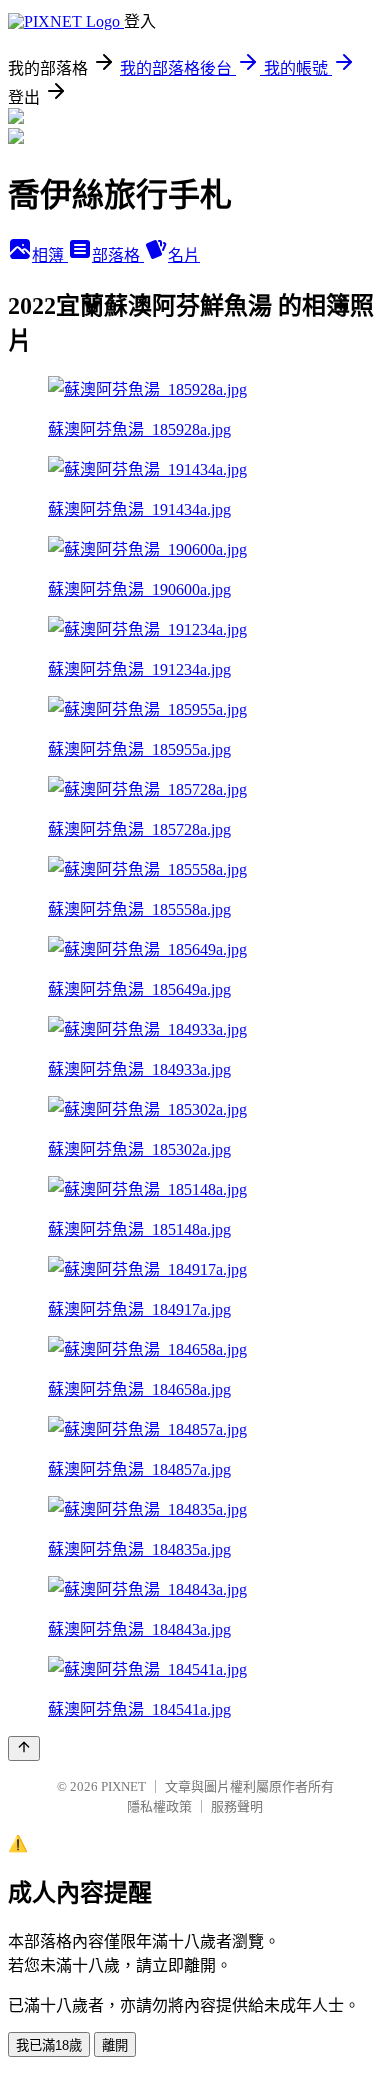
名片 (184, 255)
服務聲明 (237, 1806)
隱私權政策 (159, 1806)
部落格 (118, 255)
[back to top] (24, 1748)
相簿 (50, 255)
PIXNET (123, 1786)
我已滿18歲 (49, 2045)
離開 (115, 2045)
